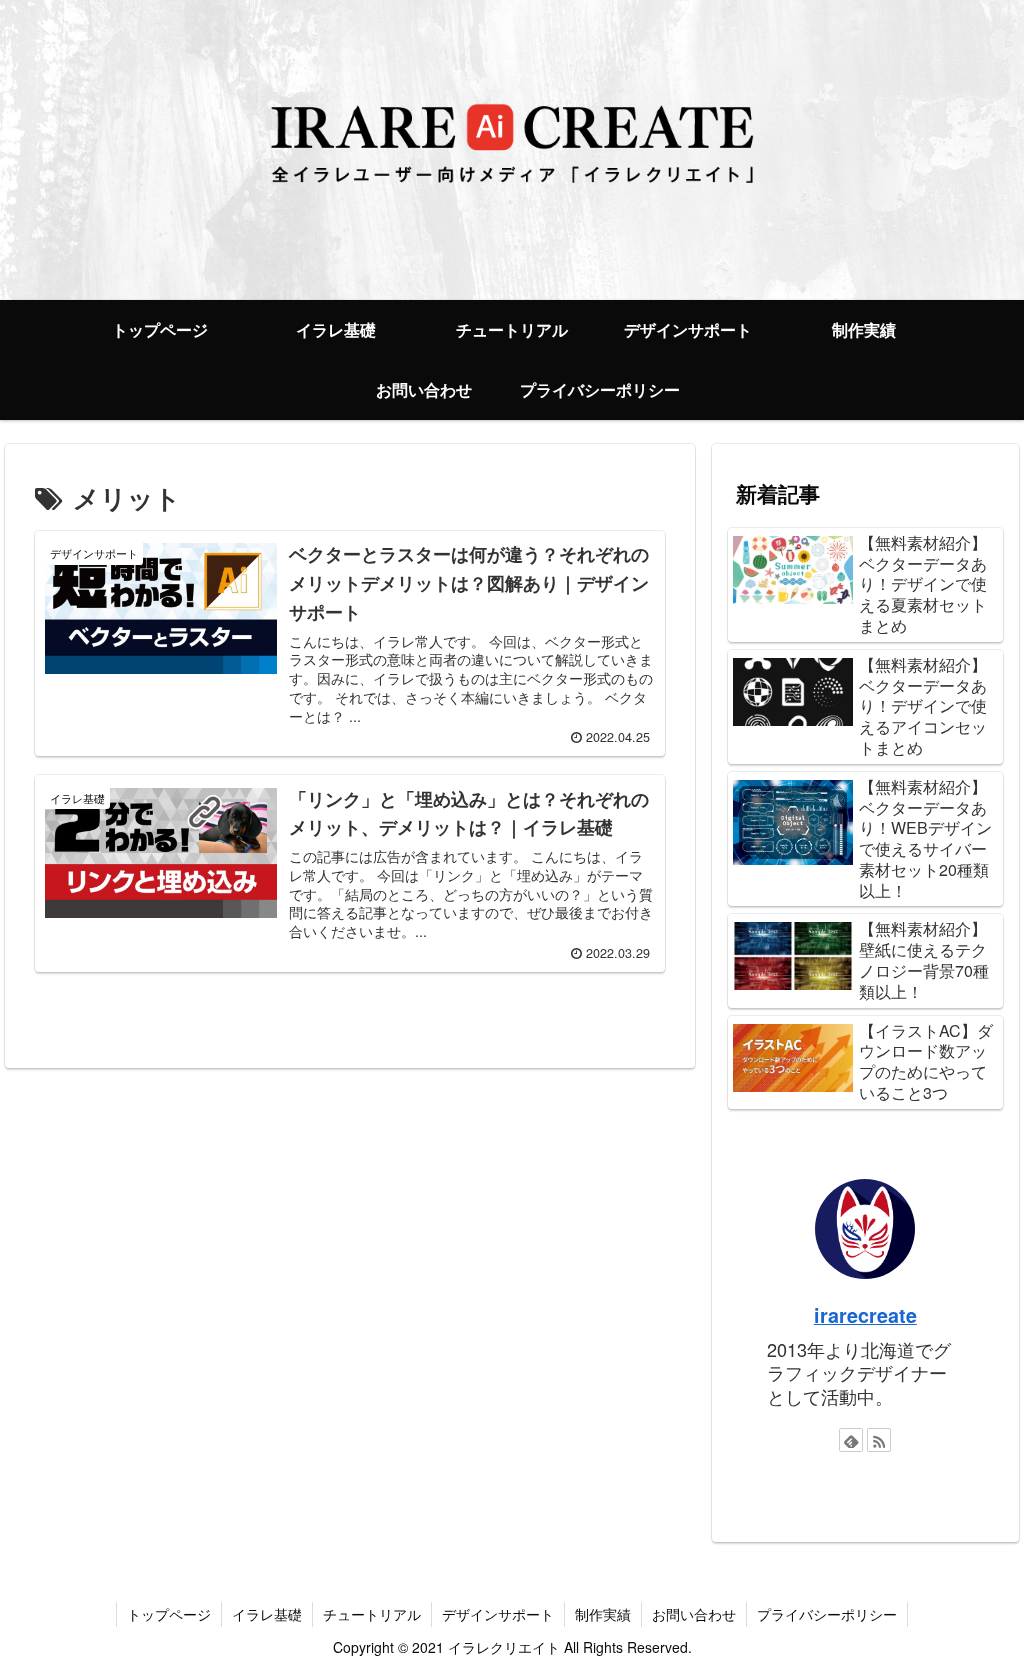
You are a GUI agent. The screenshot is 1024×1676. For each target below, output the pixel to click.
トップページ (169, 1614)
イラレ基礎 (267, 1614)
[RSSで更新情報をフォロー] (879, 1440)
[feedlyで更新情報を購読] (851, 1440)
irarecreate (865, 1315)
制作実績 (603, 1614)
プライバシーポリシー (827, 1614)
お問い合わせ (694, 1614)
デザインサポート (498, 1614)
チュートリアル (372, 1614)
